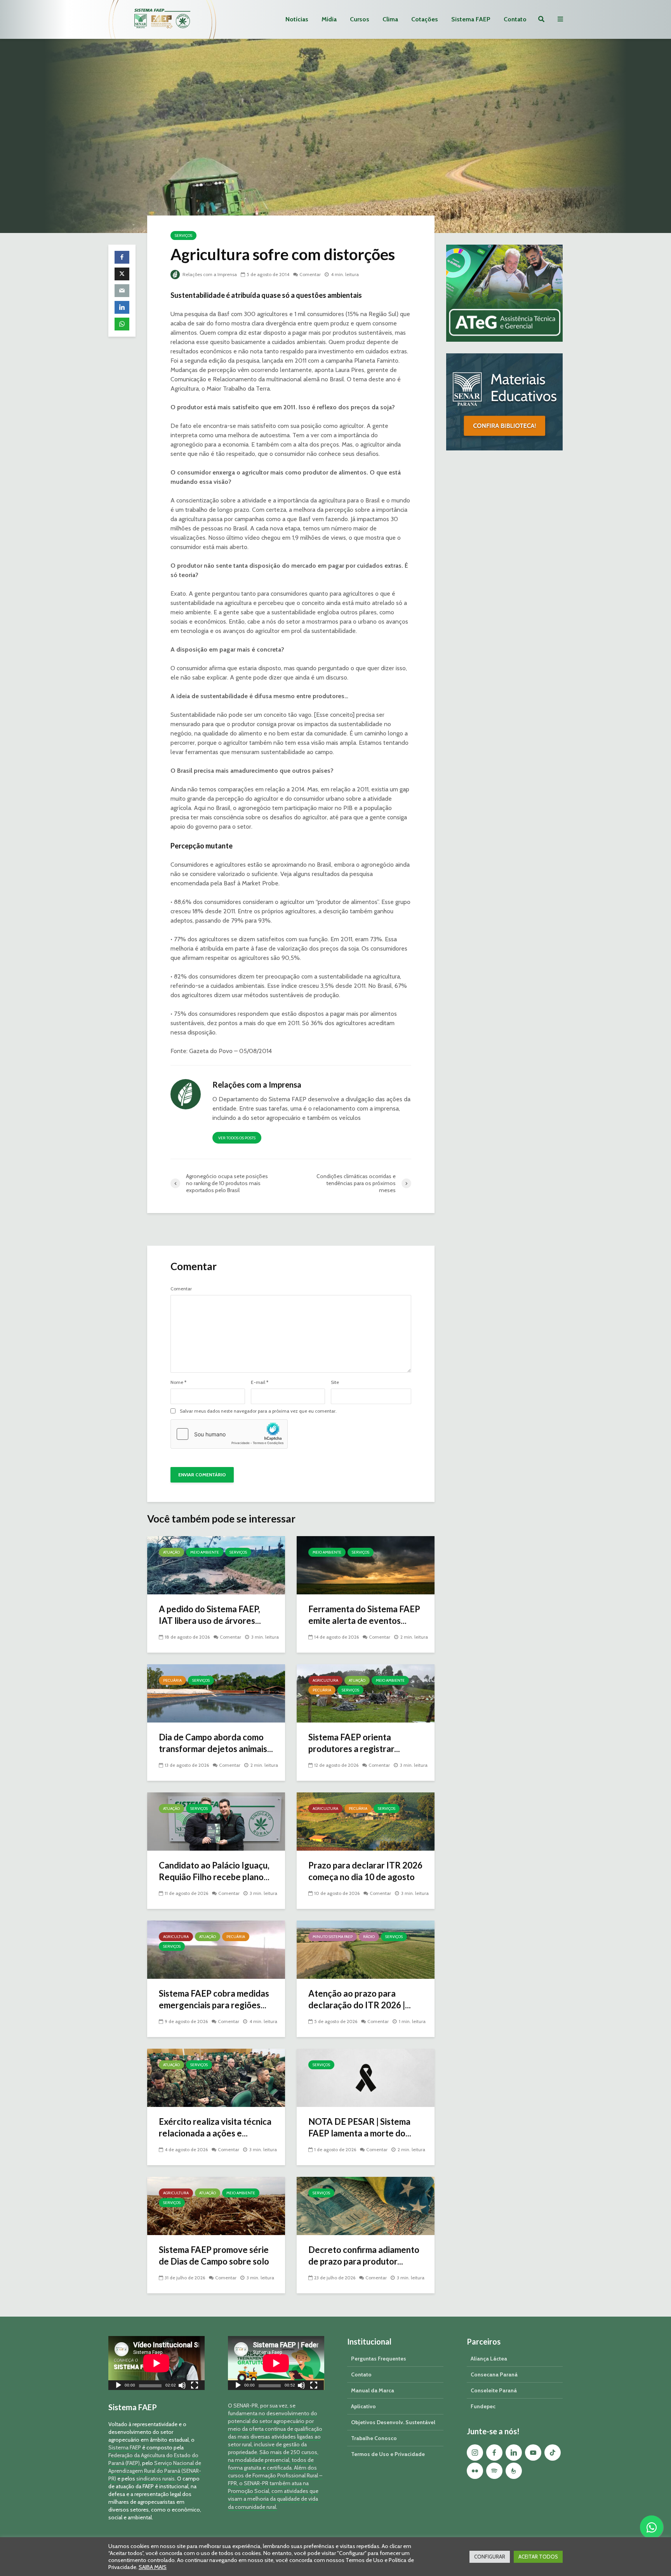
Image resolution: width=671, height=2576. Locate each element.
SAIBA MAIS (153, 2567)
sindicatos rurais (156, 2479)
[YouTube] (533, 2453)
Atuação (171, 1552)
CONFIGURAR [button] (490, 2557)
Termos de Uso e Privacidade (388, 2454)
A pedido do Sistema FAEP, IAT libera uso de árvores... (210, 1615)
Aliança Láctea (489, 2359)
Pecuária (172, 1680)
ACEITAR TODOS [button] (538, 2557)
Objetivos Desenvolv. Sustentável (393, 2422)
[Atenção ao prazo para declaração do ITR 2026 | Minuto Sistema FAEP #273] (366, 1949)
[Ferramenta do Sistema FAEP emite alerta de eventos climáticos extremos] (366, 1565)
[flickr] (475, 2471)
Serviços (183, 236)
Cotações (425, 19)
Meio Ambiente (205, 1552)
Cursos (360, 19)
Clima (390, 19)
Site (335, 1382)
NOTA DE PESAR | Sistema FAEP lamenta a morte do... (360, 2127)
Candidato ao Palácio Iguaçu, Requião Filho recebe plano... (214, 1871)
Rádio (369, 1937)
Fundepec (483, 2406)
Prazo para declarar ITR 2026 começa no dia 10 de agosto (365, 1871)
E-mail (260, 1382)
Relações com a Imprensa (209, 274)
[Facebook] (494, 2453)
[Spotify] (494, 2471)
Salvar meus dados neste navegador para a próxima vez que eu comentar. (258, 1411)
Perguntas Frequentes (379, 2359)
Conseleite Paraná (494, 2390)
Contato (515, 19)
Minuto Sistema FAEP (333, 1937)
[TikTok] (553, 2453)
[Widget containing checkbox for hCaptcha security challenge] (229, 1434)
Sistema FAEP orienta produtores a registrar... (354, 1743)
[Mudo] (182, 2386)
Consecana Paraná (494, 2374)
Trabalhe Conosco (374, 2438)
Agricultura (325, 1680)
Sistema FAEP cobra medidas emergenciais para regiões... (214, 1999)
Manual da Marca (373, 2390)
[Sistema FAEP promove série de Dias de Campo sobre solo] (216, 2205)
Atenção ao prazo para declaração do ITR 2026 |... (360, 1999)
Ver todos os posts (237, 1138)
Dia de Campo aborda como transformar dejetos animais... (216, 1743)
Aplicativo (363, 2406)
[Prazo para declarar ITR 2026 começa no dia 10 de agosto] (366, 1821)
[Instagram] (475, 2453)
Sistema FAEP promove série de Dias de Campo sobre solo (214, 2255)
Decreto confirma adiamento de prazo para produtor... (364, 2255)
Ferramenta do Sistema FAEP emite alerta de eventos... (364, 1615)
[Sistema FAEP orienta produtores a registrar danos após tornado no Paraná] (366, 1693)
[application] (156, 2363)
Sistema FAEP (471, 19)
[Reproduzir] (118, 2386)
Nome (178, 1382)
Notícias (297, 19)
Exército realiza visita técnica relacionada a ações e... (215, 2127)
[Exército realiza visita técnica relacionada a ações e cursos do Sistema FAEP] (216, 2077)
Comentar (310, 274)
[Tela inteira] (195, 2386)
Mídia (329, 19)
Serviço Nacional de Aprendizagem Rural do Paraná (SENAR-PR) (155, 2471)
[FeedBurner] (514, 2471)
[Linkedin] (514, 2453)
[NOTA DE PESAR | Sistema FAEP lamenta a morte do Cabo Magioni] (366, 2077)
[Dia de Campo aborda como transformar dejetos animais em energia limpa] (216, 1693)
